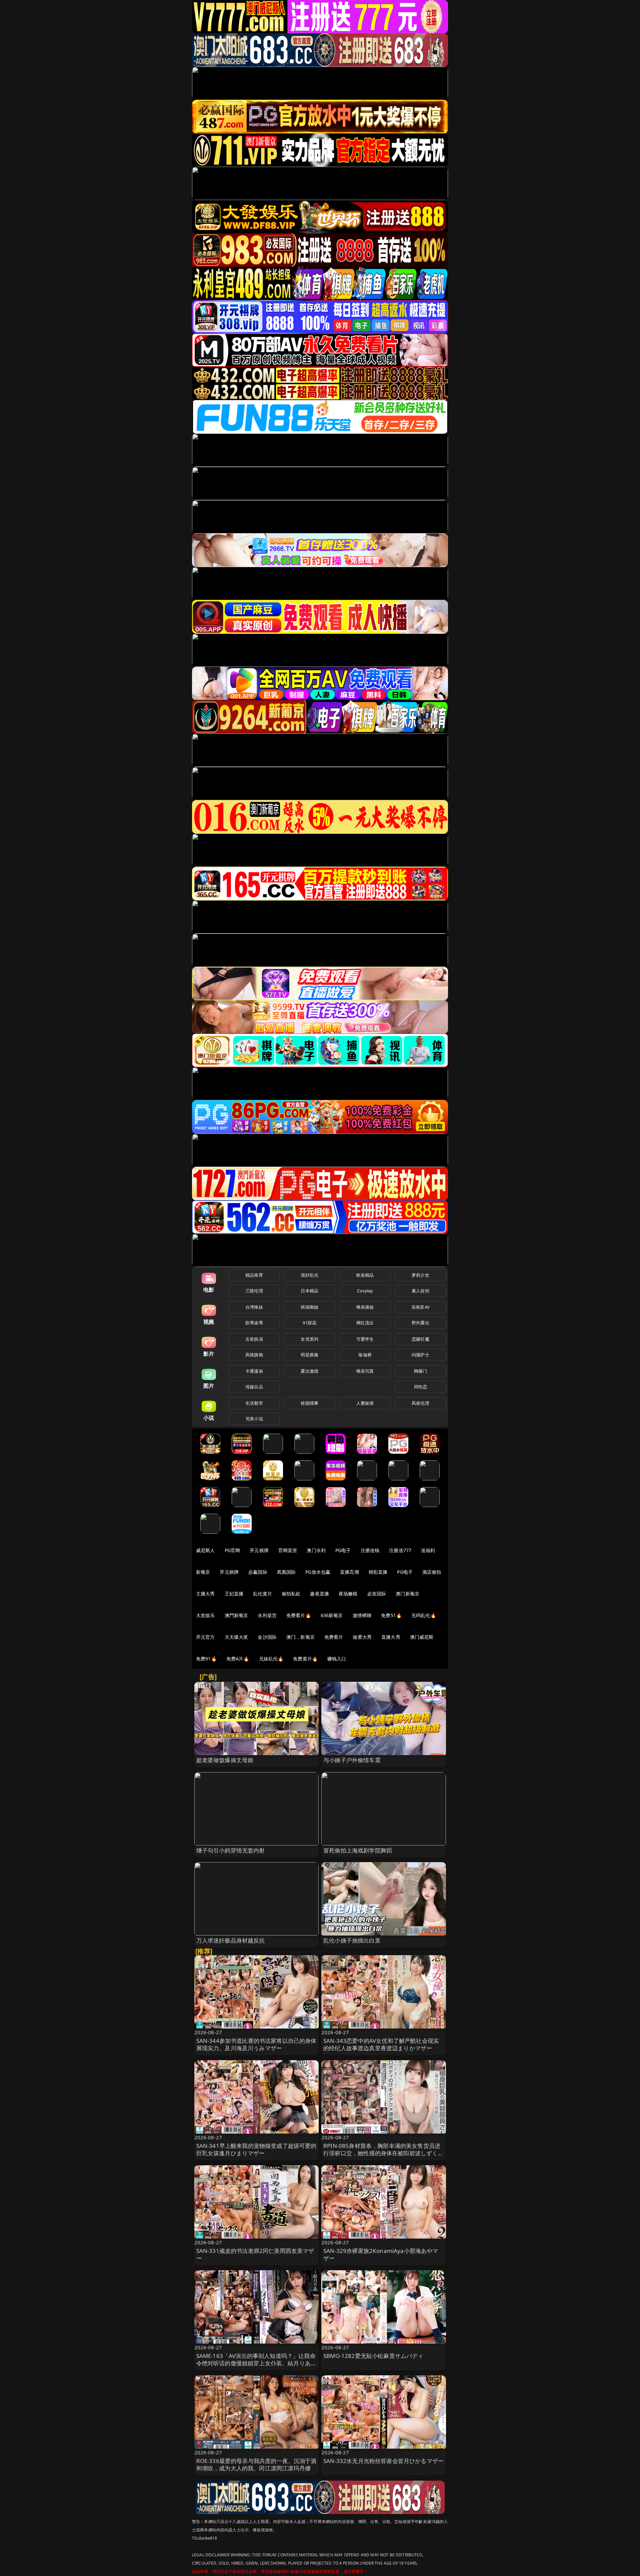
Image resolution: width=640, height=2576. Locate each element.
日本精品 (309, 1291)
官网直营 (288, 1550)
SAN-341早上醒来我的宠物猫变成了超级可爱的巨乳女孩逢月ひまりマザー (256, 2149)
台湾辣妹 (254, 1307)
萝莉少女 (420, 1275)
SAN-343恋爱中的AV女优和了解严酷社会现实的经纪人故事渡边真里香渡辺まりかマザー (381, 2044)
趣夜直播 (319, 1594)
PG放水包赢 (318, 1572)
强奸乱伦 (309, 1275)
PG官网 (232, 1550)
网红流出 (365, 1323)
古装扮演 (254, 1339)
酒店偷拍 (432, 1572)
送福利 (428, 1550)
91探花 (309, 1323)
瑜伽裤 (365, 1355)
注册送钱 (370, 1550)
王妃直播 (234, 1594)
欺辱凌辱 (254, 1323)
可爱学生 (365, 1339)
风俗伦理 (420, 1403)
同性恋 (420, 1387)
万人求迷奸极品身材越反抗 (231, 1940)
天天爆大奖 (236, 1637)
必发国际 (377, 1594)
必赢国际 (258, 1572)
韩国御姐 (309, 1307)
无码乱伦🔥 (424, 1615)
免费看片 (334, 1637)
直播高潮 (349, 1572)
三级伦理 (254, 1291)
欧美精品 (365, 1275)
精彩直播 (378, 1572)
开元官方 (205, 1637)
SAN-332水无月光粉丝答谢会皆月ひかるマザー (383, 2461)
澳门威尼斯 (422, 1637)
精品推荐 (254, 1275)
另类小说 (254, 1419)
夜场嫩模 (348, 1594)
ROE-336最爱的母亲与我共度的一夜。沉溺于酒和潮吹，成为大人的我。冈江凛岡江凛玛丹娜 (256, 2464)
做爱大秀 (362, 1637)
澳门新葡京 (407, 1594)
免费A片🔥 (238, 1659)
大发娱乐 (205, 1615)
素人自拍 (420, 1291)
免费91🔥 (206, 1659)
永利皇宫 (267, 1615)
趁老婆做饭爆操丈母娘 (225, 1760)
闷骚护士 (420, 1355)
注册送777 (400, 1550)
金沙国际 (267, 1637)
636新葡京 (332, 1615)
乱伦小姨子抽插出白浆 (352, 1940)
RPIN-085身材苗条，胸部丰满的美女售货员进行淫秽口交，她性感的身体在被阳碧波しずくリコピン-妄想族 (383, 2153)
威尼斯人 (205, 1550)
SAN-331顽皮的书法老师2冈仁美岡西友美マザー (255, 2254)
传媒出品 (254, 1387)
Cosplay (365, 1291)
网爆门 (420, 1371)
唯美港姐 (365, 1307)
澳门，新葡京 (300, 1637)
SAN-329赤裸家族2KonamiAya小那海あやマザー (381, 2254)
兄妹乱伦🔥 (271, 1659)
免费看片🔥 (299, 1615)
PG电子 (343, 1550)
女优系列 (309, 1339)
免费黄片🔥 (305, 1659)
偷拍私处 (291, 1594)
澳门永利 (316, 1550)
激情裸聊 (362, 1615)
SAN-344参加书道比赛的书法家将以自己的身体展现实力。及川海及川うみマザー (256, 2044)
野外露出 (420, 1323)
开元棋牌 (259, 1550)
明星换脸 (309, 1355)
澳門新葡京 (236, 1615)
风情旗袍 (254, 1355)
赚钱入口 (337, 1659)
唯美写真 (365, 1371)
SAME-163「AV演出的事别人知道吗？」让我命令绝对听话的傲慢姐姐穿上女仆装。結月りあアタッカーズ (256, 2363)
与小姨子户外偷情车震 (352, 1760)
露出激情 (309, 1371)
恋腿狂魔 (420, 1339)
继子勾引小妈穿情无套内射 (231, 1850)
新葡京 (203, 1572)
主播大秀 (205, 1594)
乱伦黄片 (262, 1594)
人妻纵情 (365, 1403)
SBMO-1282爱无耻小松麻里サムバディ (373, 2356)
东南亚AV (420, 1307)
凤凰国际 (286, 1572)
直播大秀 (391, 1637)
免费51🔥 (391, 1615)
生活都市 (254, 1403)
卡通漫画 (254, 1371)
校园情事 (309, 1403)
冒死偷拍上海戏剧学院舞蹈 (358, 1850)
